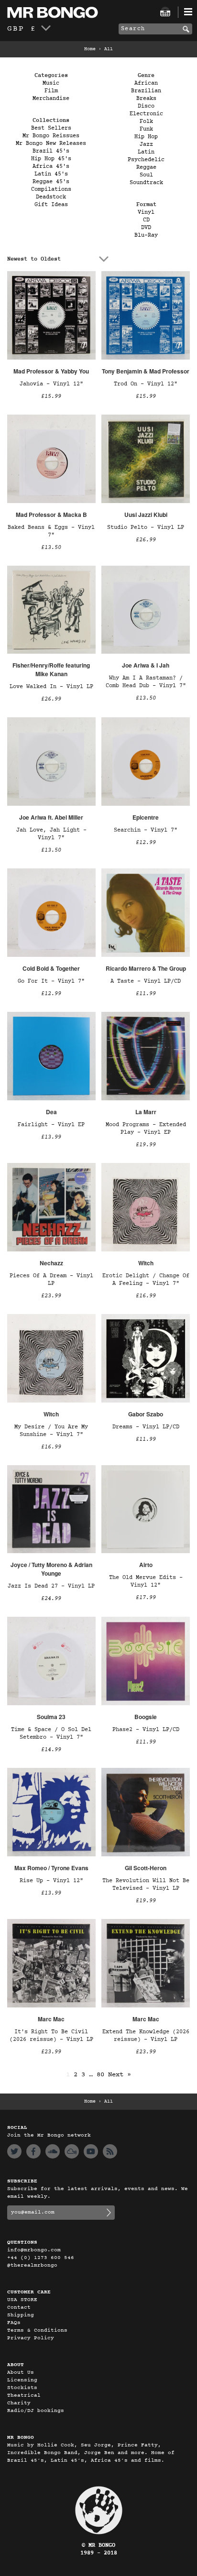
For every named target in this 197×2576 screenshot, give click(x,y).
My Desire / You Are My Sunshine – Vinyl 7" (51, 1431)
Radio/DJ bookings (36, 2411)
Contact (19, 2307)
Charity (19, 2403)
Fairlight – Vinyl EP (51, 1125)
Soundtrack (146, 183)
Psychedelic (146, 160)
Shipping (21, 2315)
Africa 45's (51, 166)
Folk (146, 121)
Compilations (51, 189)
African (146, 83)
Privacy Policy (31, 2338)
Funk (146, 129)
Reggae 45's (51, 182)
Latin (146, 152)
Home (90, 49)
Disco (146, 106)
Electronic (146, 114)
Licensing (22, 2380)
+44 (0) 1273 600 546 (41, 2258)
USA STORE (22, 2300)
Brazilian (146, 91)
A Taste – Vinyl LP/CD (146, 981)
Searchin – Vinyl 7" (146, 830)
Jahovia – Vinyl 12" (51, 384)
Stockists (22, 2388)
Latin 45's (51, 174)
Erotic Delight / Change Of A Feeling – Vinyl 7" (146, 1280)
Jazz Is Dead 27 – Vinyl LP (51, 1586)
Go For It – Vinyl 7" (51, 981)
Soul (146, 175)
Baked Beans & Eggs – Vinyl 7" (51, 531)
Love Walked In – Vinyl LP (51, 687)
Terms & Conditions (37, 2330)
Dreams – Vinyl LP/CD (146, 1427)
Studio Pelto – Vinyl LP (146, 527)
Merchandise (51, 99)
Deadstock (51, 197)
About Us (21, 2373)
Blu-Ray (146, 235)
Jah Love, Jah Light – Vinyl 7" (51, 834)
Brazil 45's (51, 151)
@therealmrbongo (32, 2265)
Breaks (146, 99)
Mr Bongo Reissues (51, 136)
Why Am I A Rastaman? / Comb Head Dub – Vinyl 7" (146, 682)
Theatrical (24, 2395)
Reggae (146, 167)
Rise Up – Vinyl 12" (51, 1881)
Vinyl (146, 212)
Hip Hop (146, 137)
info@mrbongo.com (34, 2250)
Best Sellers (51, 128)
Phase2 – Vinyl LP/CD (146, 1730)
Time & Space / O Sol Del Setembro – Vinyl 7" (51, 1733)
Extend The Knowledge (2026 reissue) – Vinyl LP (146, 2036)
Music (51, 83)
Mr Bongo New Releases (51, 143)
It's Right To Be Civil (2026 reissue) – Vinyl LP (51, 2036)
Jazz (146, 144)
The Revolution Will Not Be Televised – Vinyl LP (146, 1885)
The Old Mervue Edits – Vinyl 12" (146, 1581)
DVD (146, 228)
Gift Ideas (51, 205)
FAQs (14, 2323)
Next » (120, 2075)
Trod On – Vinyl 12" (146, 384)
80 (100, 2075)
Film (51, 91)
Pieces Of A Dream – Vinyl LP (51, 1280)
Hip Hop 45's (51, 159)
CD (146, 220)
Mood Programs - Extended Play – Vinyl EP (146, 1129)
